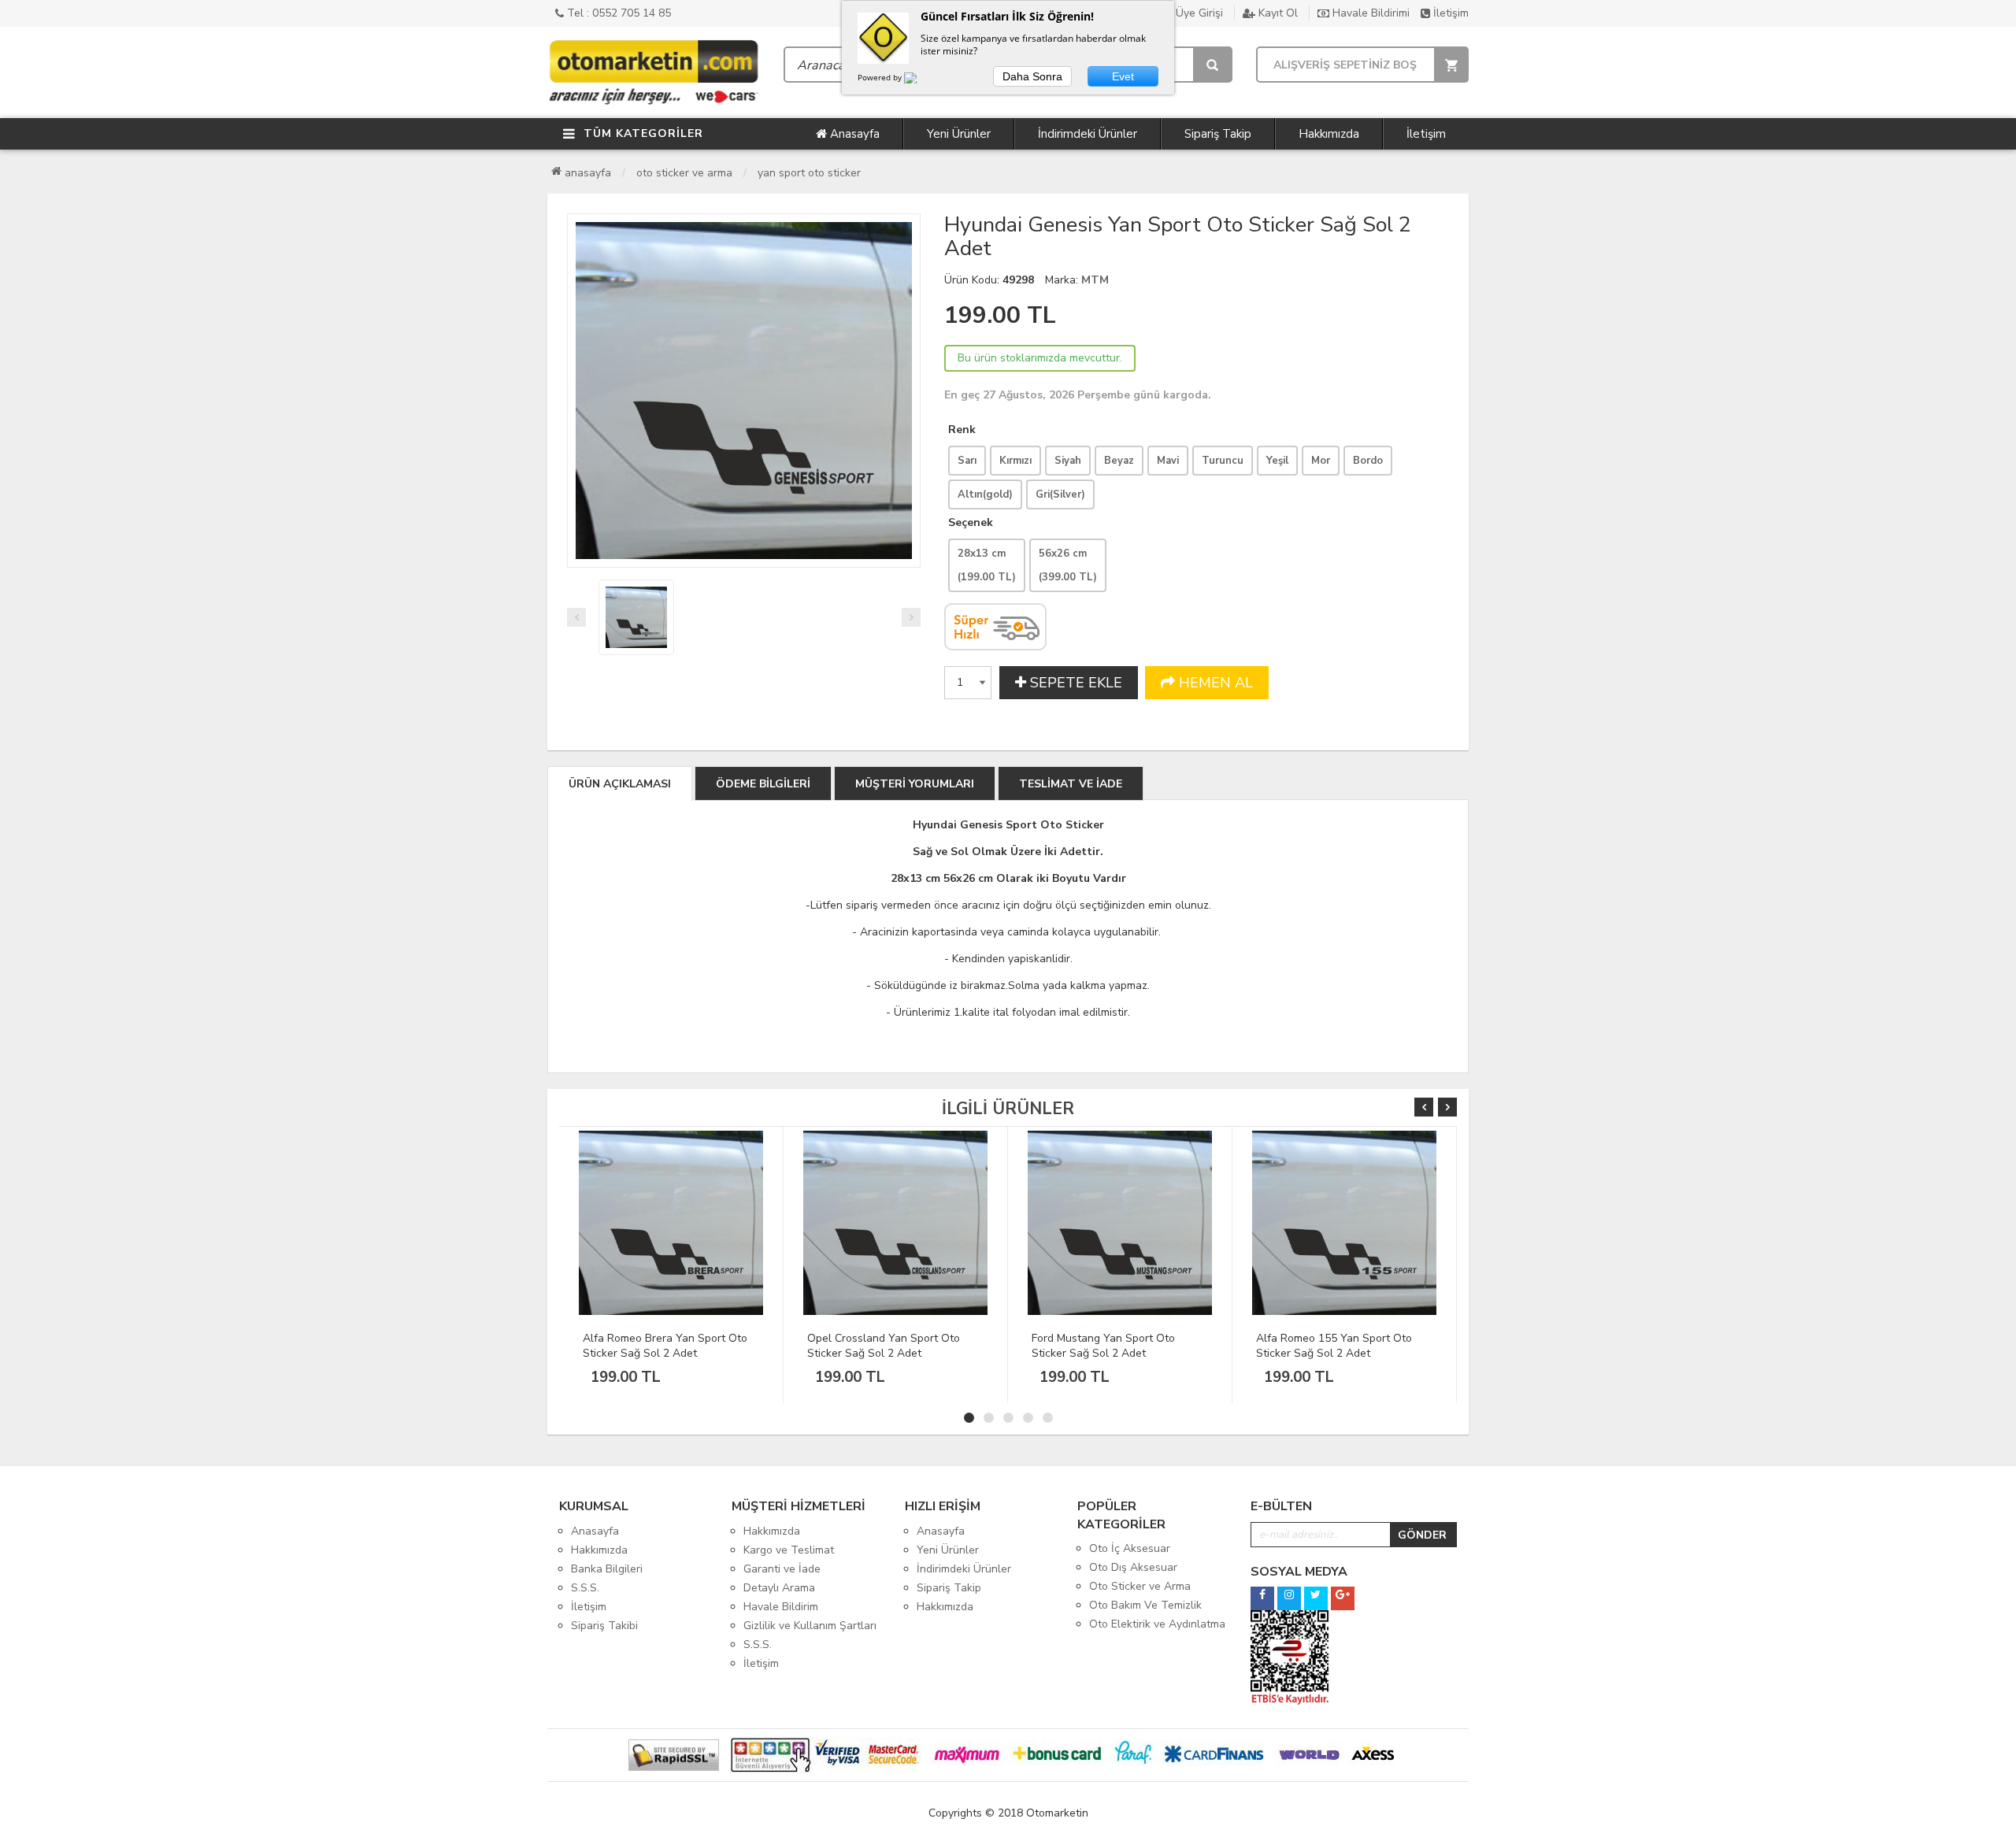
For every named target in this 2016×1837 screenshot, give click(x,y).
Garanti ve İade (782, 1569)
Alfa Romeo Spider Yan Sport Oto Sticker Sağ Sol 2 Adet (1341, 1346)
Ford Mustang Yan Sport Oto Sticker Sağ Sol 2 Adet (879, 1346)
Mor (1321, 461)
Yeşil (1277, 461)
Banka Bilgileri (607, 1569)
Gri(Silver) (1060, 494)
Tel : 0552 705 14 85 (617, 13)
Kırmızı (1015, 461)
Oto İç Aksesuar (1130, 1548)
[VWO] (920, 80)
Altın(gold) (985, 494)
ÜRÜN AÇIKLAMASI (620, 784)
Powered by (881, 77)
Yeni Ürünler (959, 134)
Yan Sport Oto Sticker (809, 173)
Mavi (1168, 461)
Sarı (967, 461)
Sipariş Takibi (604, 1626)
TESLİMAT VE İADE (1071, 784)
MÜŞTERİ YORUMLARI (915, 784)
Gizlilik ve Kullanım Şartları (810, 1626)
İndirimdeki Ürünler (1088, 134)
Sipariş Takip (1218, 134)
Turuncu (1223, 461)
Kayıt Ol (1277, 13)
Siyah (1068, 461)
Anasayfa (853, 134)
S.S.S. (585, 1588)
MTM (1095, 280)
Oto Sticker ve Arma (684, 173)
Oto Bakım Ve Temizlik (1145, 1605)
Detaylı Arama (779, 1588)
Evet (1123, 76)
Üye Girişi (1198, 13)
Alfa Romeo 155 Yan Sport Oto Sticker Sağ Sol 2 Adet (1110, 1346)
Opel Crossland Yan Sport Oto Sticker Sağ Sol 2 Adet (659, 1346)
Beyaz (1119, 461)
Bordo (1368, 461)
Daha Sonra (1032, 76)
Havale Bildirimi (1369, 13)
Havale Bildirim (781, 1607)
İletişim (1449, 13)
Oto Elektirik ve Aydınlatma (1157, 1624)
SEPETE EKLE (1074, 683)
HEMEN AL (1214, 683)
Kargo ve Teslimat (789, 1550)
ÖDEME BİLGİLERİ (763, 784)
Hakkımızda (1329, 134)
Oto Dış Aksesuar (1133, 1567)
